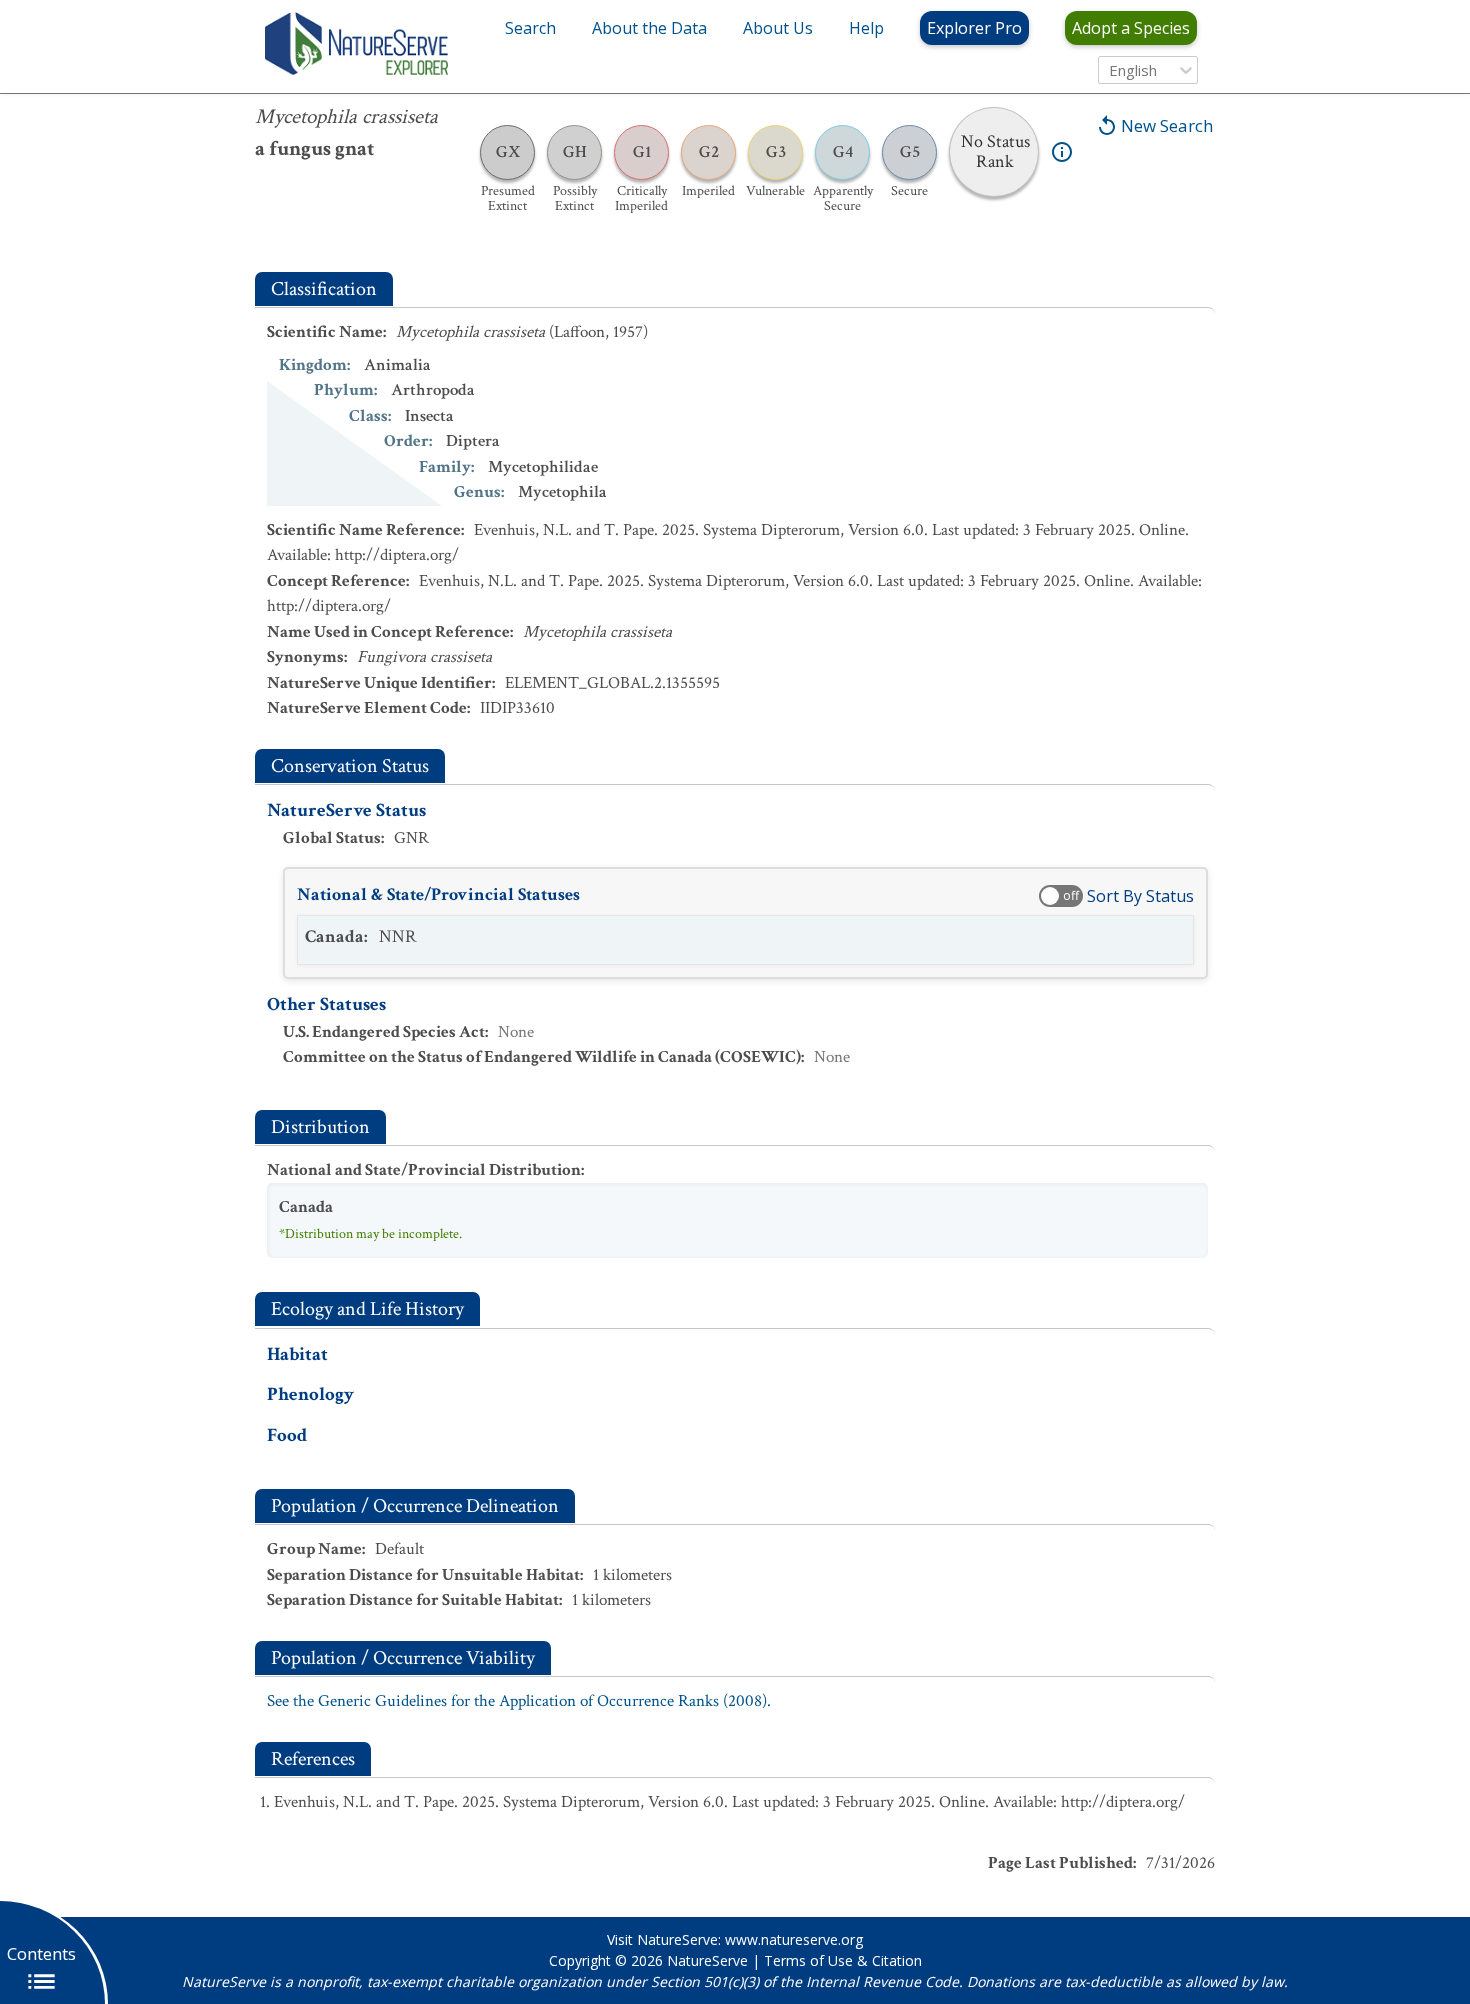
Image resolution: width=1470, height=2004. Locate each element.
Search (530, 28)
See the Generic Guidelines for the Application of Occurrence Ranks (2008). (519, 1701)
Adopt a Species (1131, 28)
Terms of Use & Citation (843, 1960)
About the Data (649, 28)
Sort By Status (1140, 896)
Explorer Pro (974, 28)
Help (866, 28)
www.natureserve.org (794, 1939)
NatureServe (707, 1960)
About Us (778, 28)
